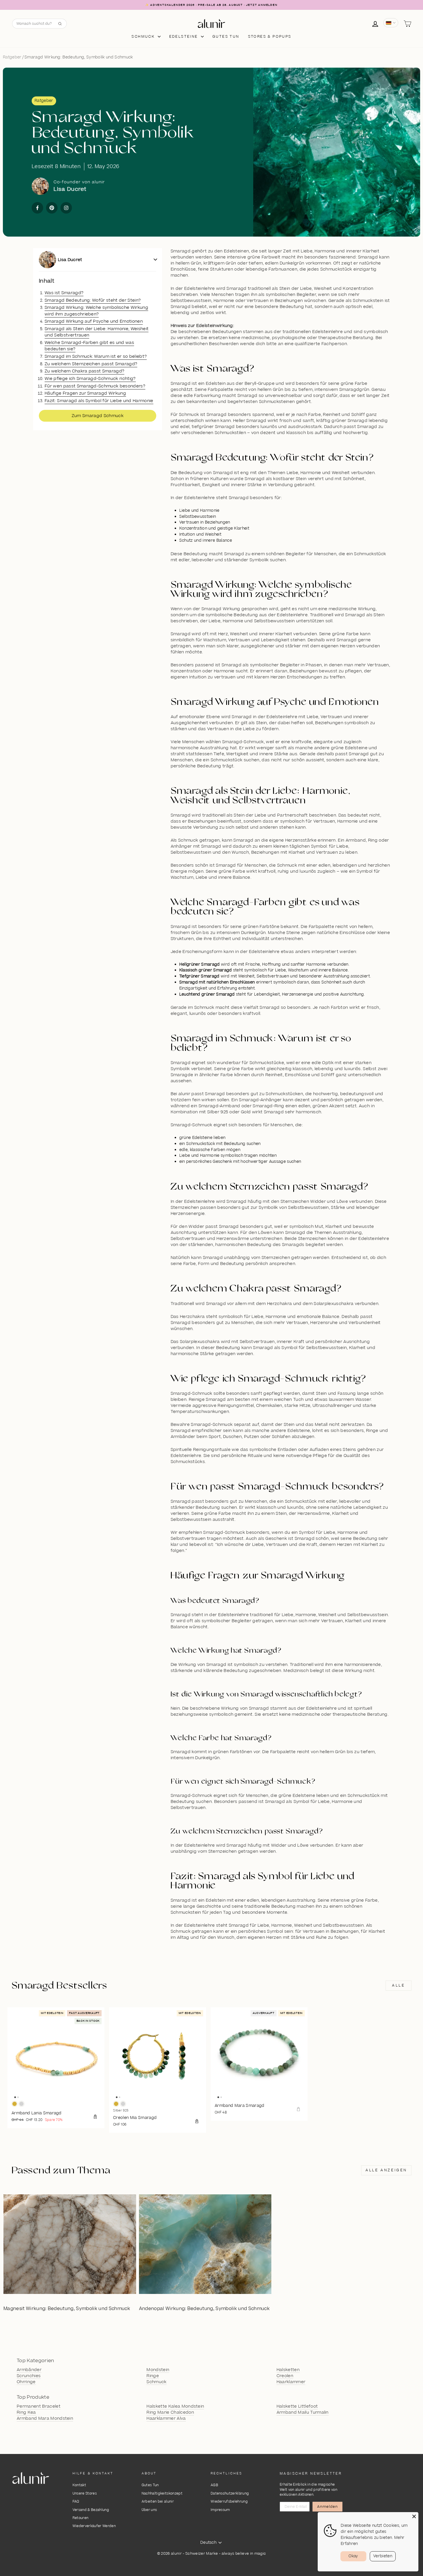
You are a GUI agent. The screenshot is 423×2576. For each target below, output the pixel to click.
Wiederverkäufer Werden (94, 2526)
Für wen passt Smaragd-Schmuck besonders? (95, 386)
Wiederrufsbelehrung (229, 2502)
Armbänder (29, 2370)
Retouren (81, 2518)
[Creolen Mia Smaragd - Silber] (123, 2104)
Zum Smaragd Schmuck (98, 416)
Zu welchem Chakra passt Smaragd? (84, 371)
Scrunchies (29, 2376)
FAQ (76, 2502)
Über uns (149, 2510)
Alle (398, 1985)
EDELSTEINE (184, 37)
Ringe (153, 2376)
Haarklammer (291, 2382)
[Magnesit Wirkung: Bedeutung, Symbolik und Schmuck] (70, 2244)
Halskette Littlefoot (297, 2406)
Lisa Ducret (70, 260)
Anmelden (327, 2507)
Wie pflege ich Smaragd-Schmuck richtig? (90, 379)
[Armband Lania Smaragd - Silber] (21, 2104)
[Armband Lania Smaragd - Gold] (15, 2104)
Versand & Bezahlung (91, 2510)
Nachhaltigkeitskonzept (162, 2494)
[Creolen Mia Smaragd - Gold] (116, 2104)
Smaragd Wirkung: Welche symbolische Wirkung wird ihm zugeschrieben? (96, 311)
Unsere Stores (85, 2494)
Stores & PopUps (270, 37)
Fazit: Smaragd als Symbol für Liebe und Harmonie (99, 401)
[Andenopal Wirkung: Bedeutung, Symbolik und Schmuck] (205, 2244)
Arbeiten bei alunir (158, 2502)
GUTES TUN (226, 37)
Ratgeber (12, 57)
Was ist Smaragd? (64, 293)
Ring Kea (26, 2413)
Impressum (220, 2510)
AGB (214, 2485)
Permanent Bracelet (39, 2406)
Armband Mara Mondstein (45, 2419)
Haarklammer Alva (166, 2419)
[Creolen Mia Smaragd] (158, 2056)
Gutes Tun (150, 2485)
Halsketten (288, 2370)
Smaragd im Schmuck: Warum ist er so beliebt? (96, 356)
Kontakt (79, 2485)
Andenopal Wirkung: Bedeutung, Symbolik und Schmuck (204, 2309)
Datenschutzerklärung (230, 2494)
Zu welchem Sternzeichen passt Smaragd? (91, 364)
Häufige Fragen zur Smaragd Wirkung (85, 393)
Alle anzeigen (386, 2170)
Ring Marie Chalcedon (170, 2413)
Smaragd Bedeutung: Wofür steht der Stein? (93, 300)
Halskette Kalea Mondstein (175, 2406)
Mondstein (158, 2370)
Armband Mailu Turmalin (303, 2413)
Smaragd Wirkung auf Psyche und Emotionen (94, 321)
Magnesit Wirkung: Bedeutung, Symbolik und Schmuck (67, 2309)
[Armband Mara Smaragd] (259, 2056)
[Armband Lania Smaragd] (56, 2056)
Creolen (285, 2376)
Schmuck (144, 37)
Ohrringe (26, 2382)
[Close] (414, 2516)
